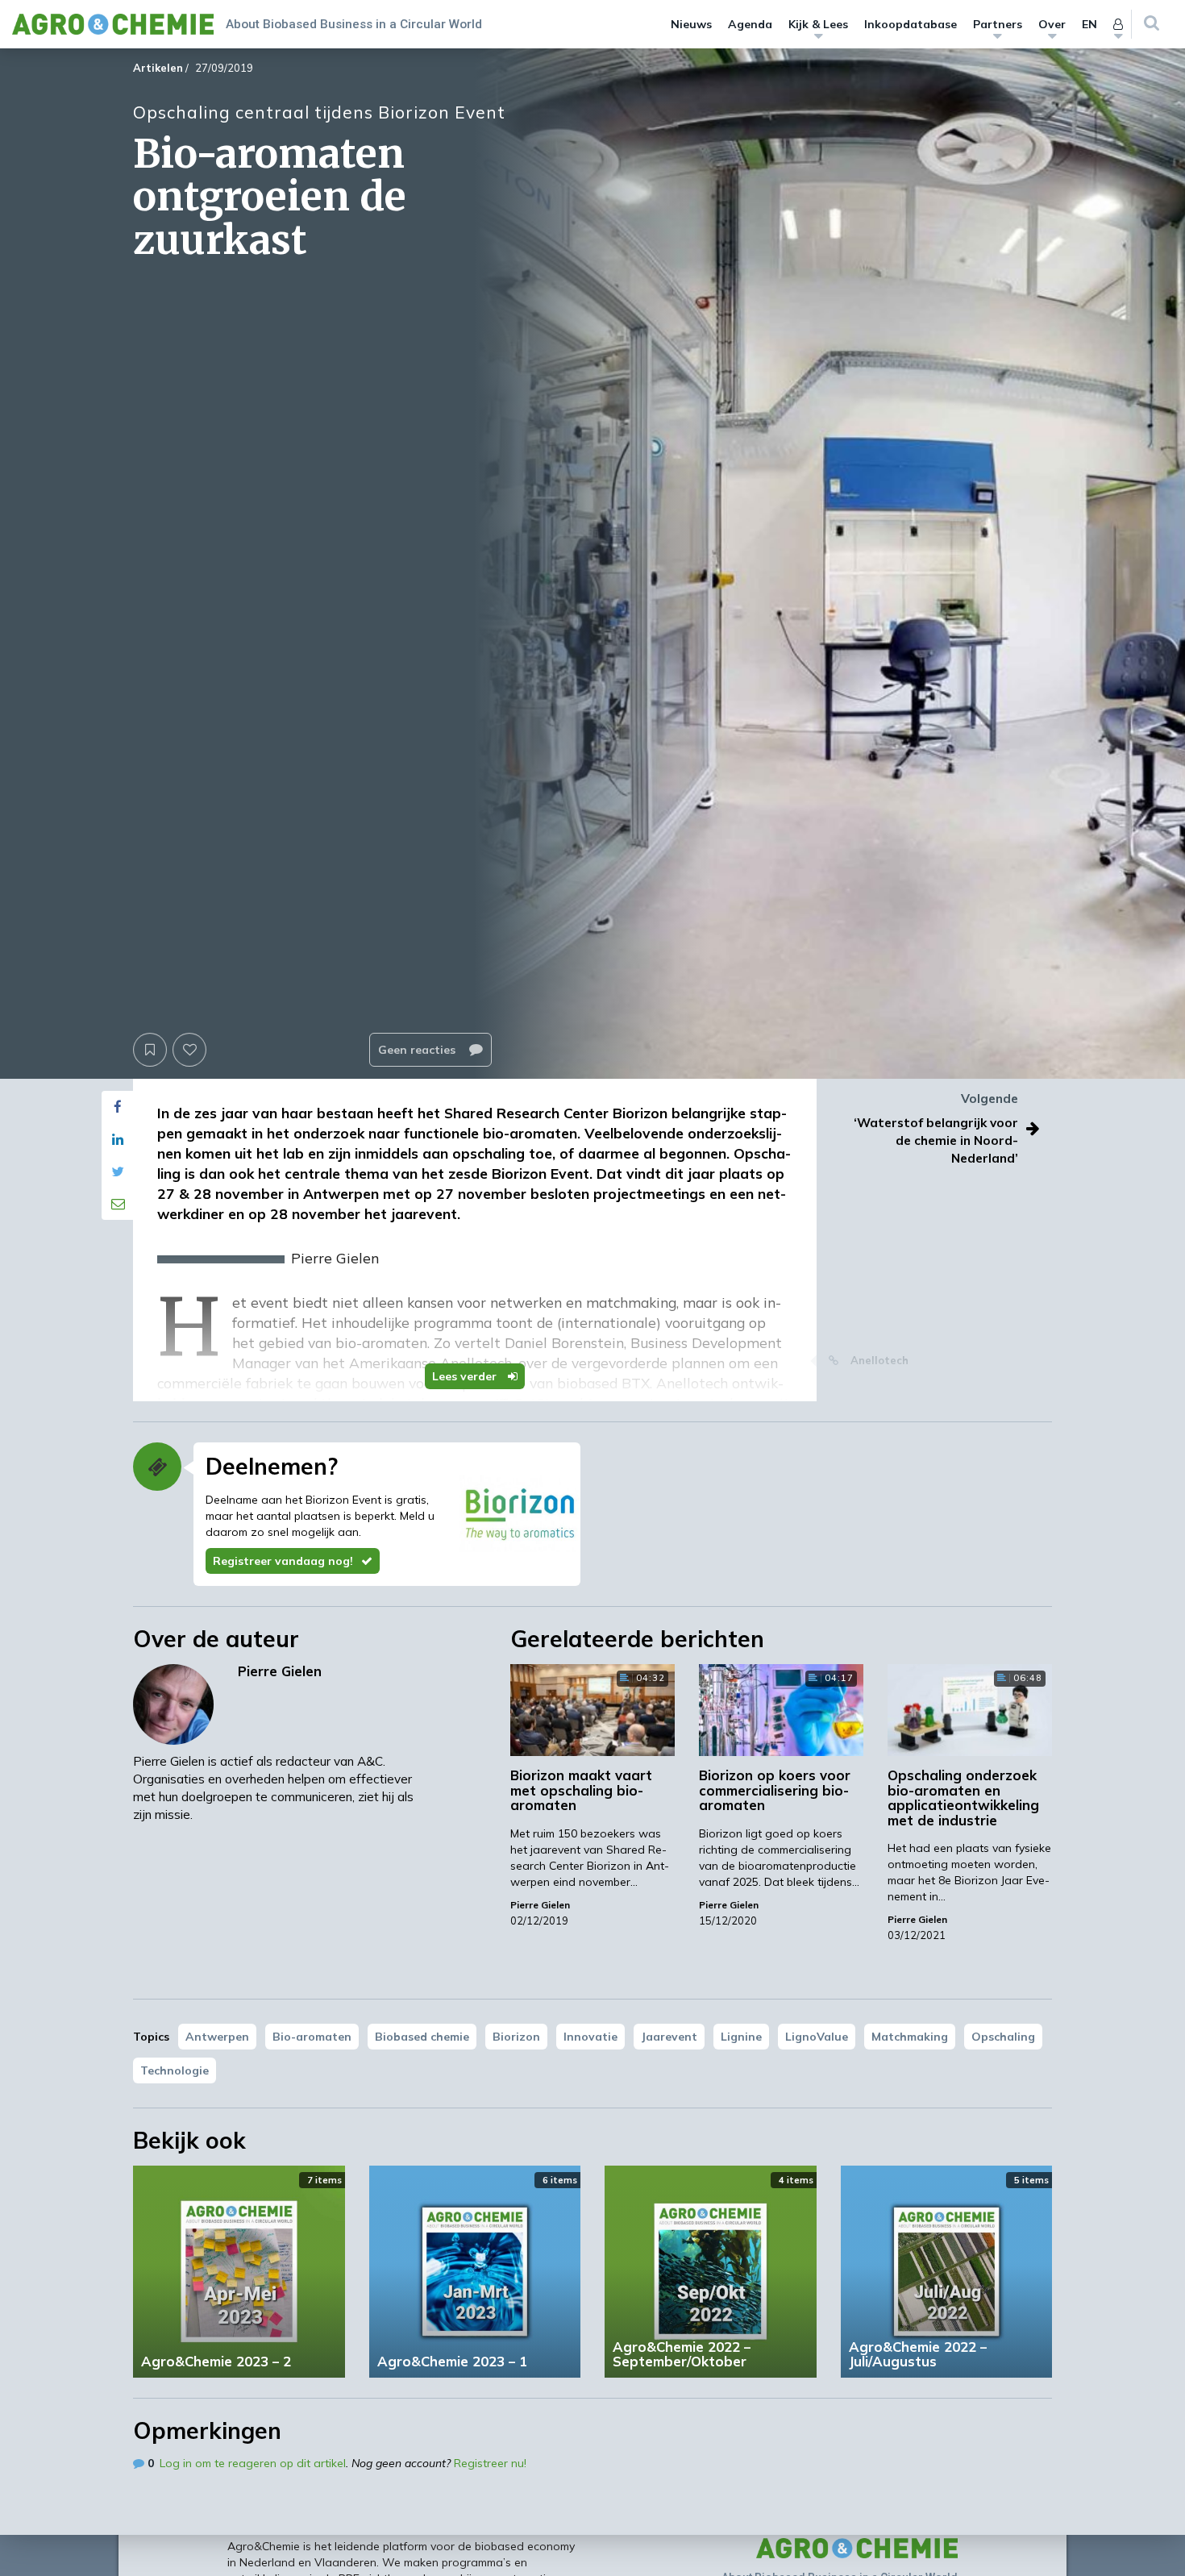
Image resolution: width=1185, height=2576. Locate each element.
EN (1089, 24)
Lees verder (466, 1376)
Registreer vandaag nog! (283, 1561)
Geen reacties (418, 1050)
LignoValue (817, 2037)
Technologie (175, 2070)
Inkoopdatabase (911, 24)
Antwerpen (217, 2037)
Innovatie (590, 2037)
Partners (998, 24)
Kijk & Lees (818, 24)
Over (1052, 24)
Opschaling (1003, 2037)
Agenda (750, 24)
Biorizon (516, 2037)
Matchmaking (910, 2037)
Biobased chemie (422, 2037)
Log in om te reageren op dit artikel (253, 2463)
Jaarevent (669, 2037)
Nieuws (691, 24)
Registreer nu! (490, 2463)
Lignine (741, 2037)
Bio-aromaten (312, 2037)
